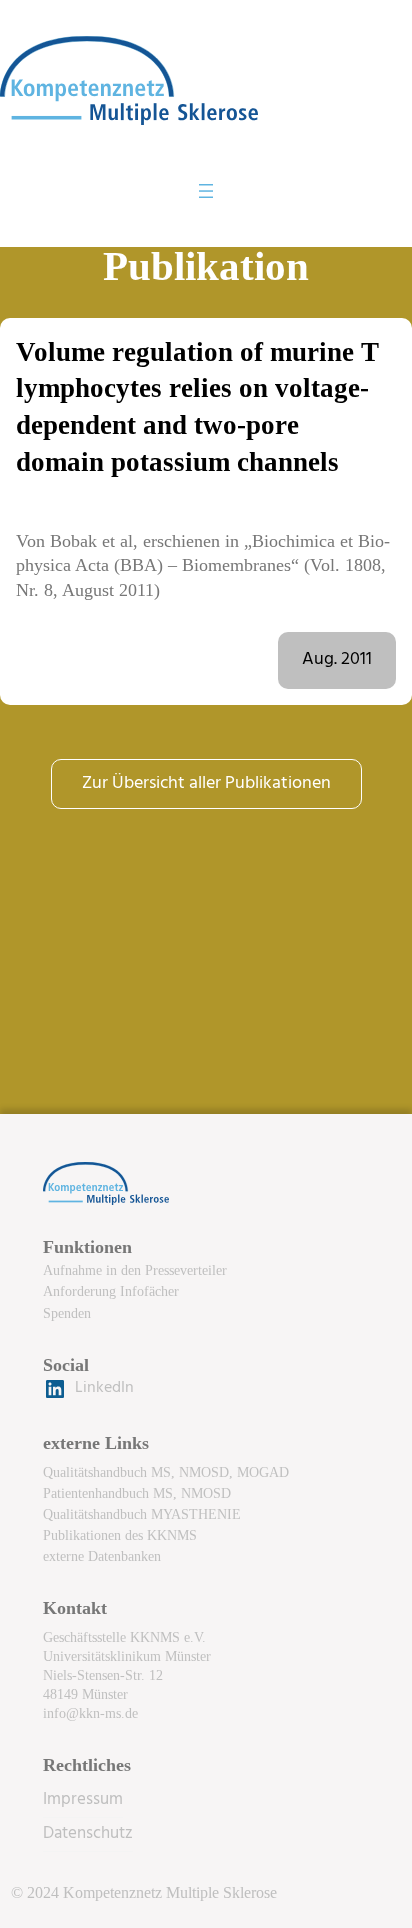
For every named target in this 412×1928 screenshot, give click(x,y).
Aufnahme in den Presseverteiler (135, 1270)
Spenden (67, 1313)
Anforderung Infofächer (111, 1291)
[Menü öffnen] (206, 191)
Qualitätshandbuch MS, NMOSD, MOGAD (166, 1472)
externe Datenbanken (102, 1556)
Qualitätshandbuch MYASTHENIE (142, 1514)
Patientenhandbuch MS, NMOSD (137, 1493)
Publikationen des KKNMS (120, 1535)
